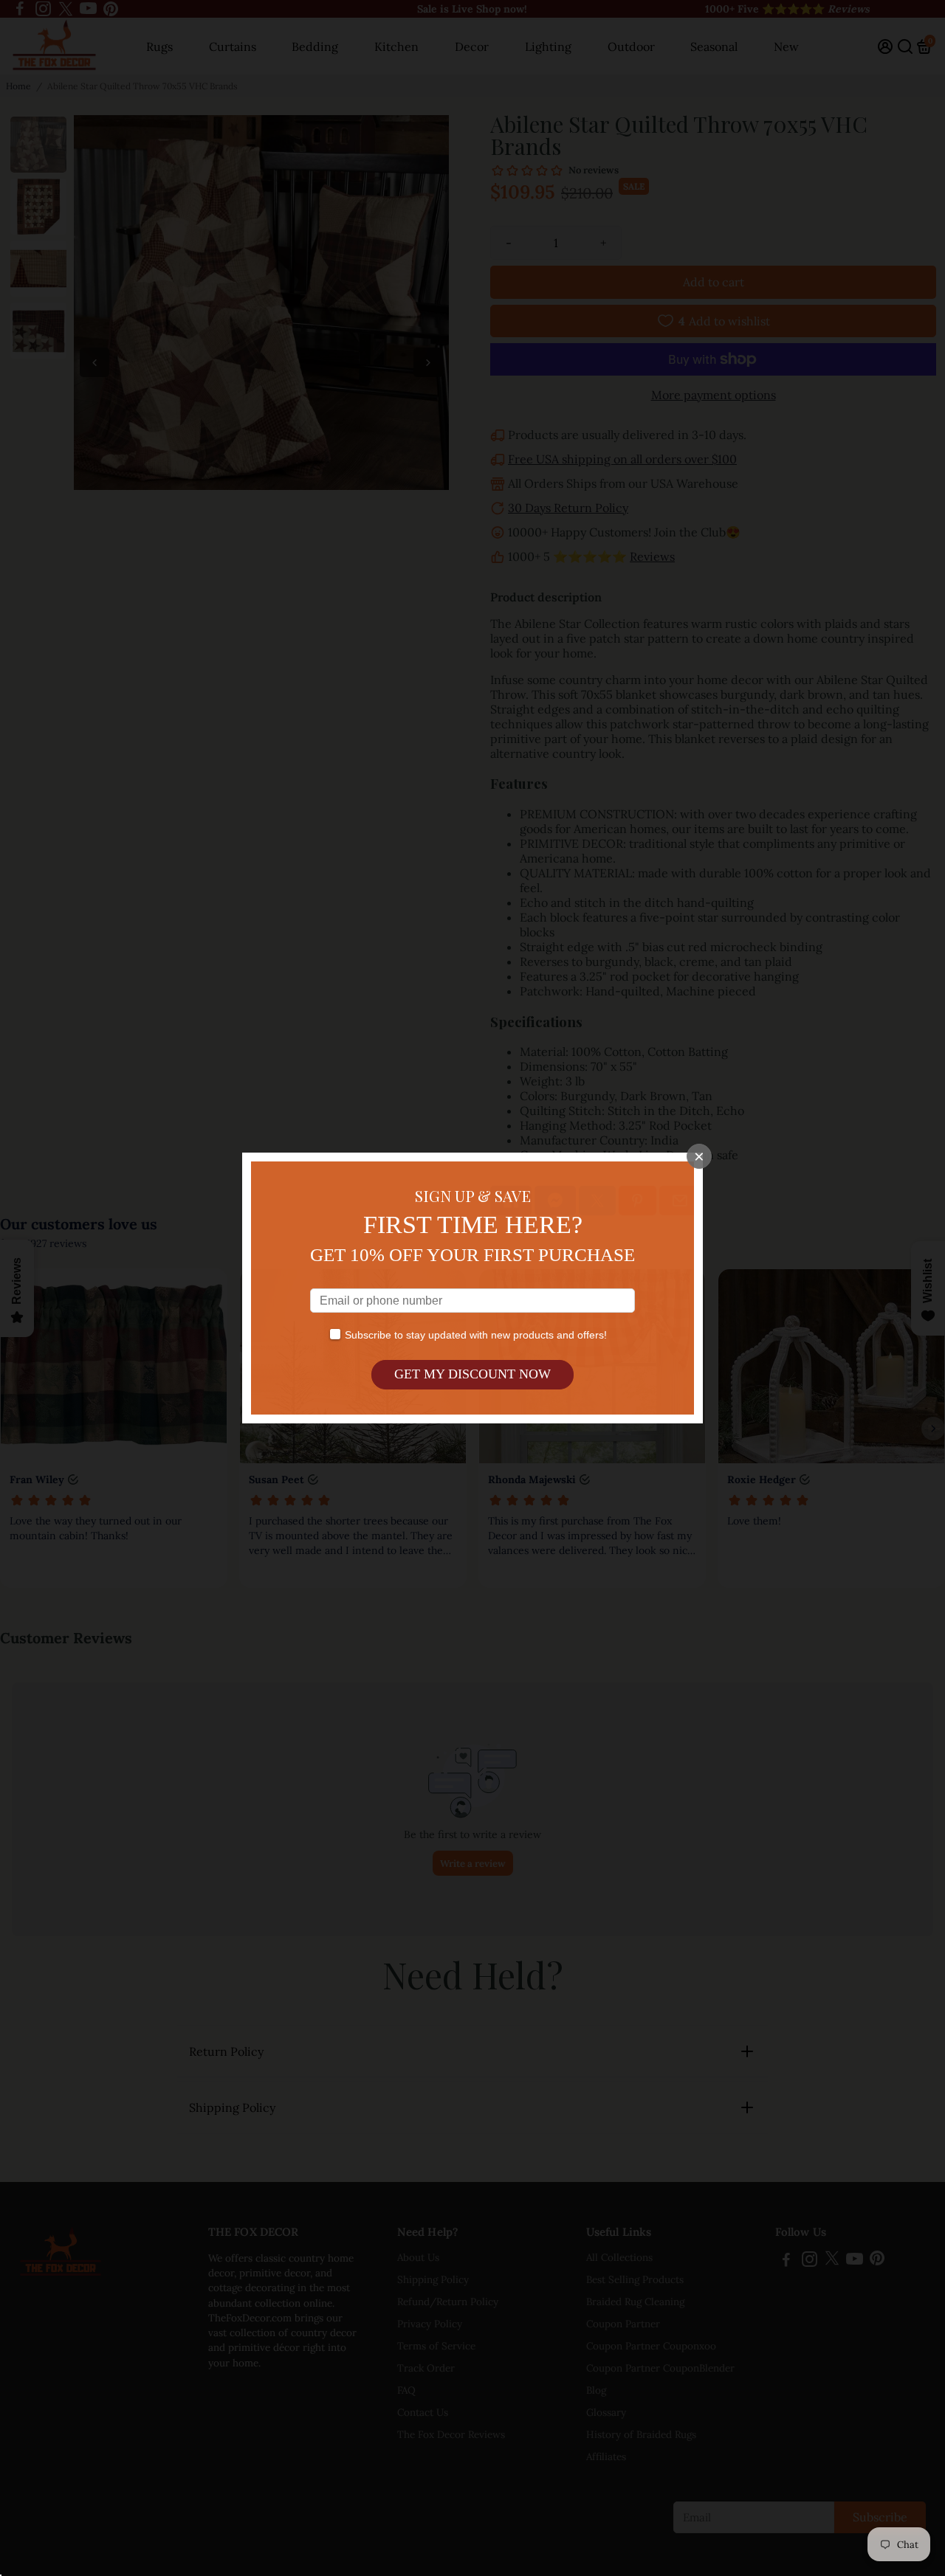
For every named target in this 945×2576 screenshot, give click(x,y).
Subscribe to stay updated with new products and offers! (476, 1335)
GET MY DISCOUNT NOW (472, 1374)
